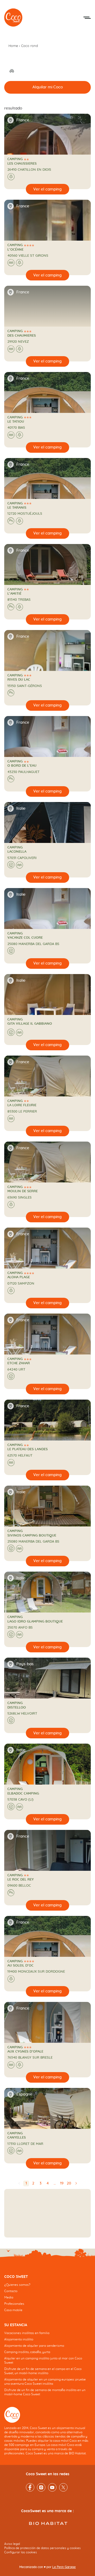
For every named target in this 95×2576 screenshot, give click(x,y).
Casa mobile (13, 2310)
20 (69, 2183)
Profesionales (14, 2304)
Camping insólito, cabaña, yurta (27, 2352)
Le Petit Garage (64, 2567)
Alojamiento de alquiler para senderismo (34, 2346)
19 (62, 2183)
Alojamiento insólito (19, 2339)
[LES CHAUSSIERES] (13, 18)
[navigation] (47, 2297)
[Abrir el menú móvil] (87, 18)
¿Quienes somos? (17, 2285)
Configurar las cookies (21, 2552)
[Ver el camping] (47, 189)
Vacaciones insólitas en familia (27, 2333)
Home (13, 46)
